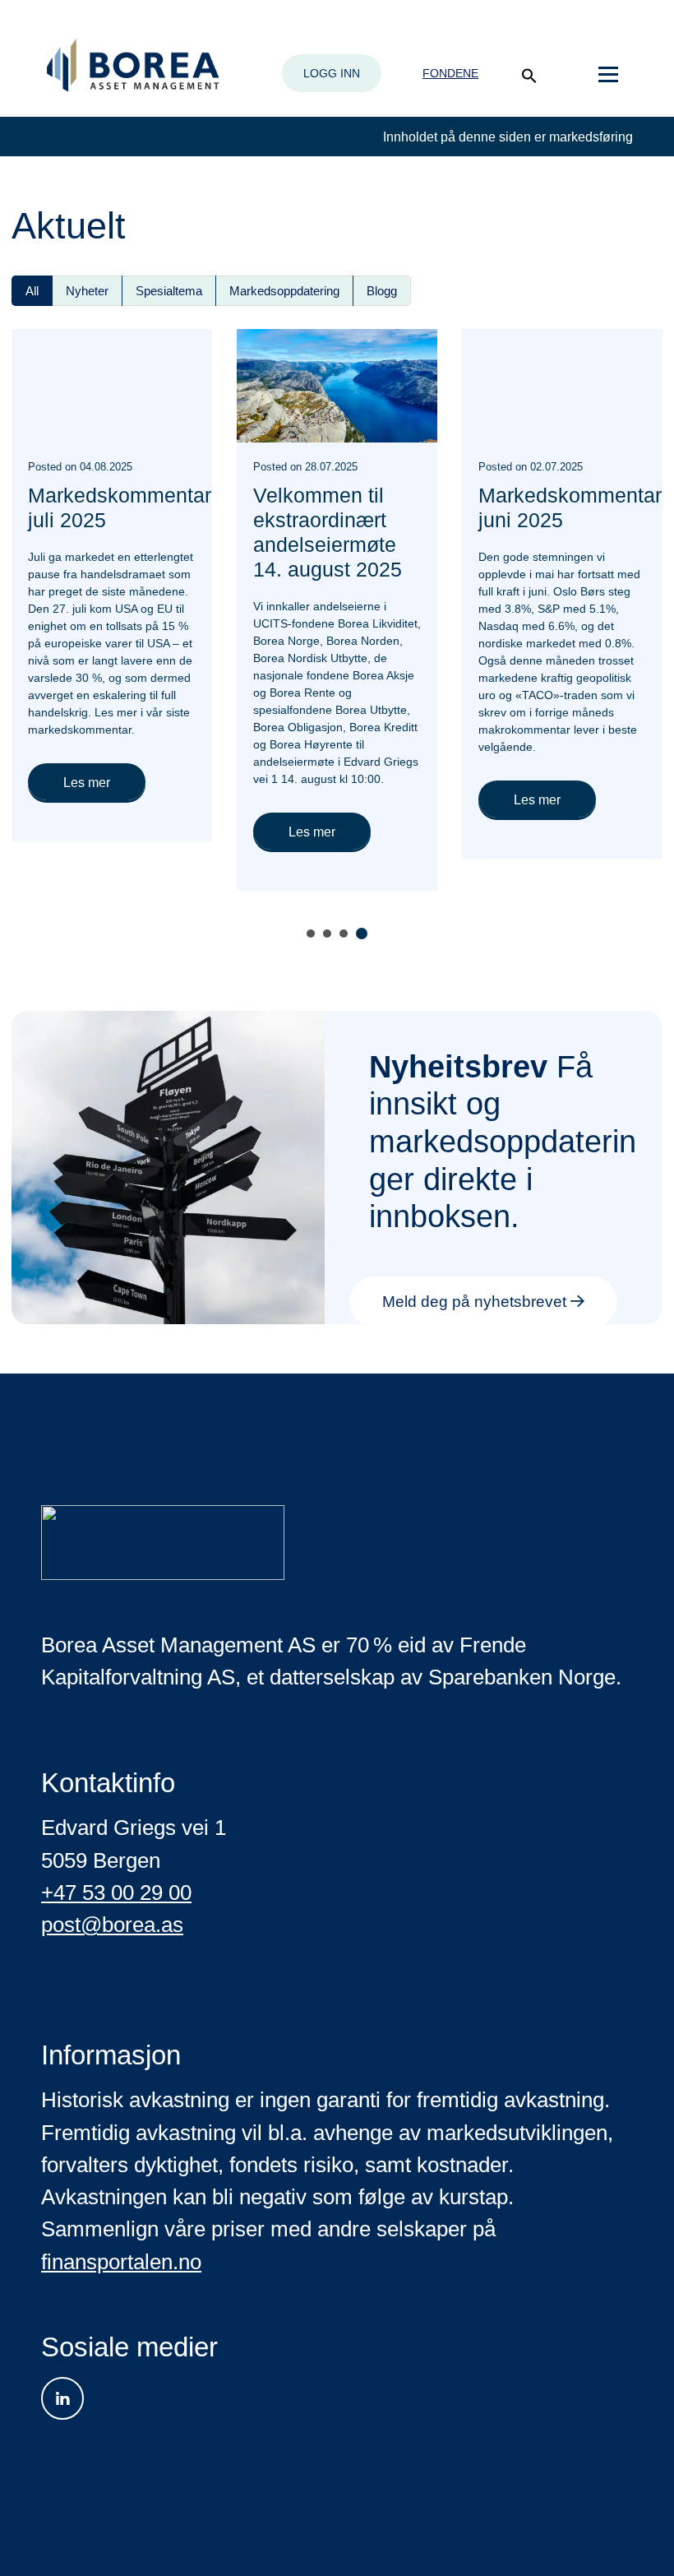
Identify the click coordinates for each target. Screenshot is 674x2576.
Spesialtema (169, 291)
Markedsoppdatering (284, 291)
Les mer (87, 783)
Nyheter (87, 291)
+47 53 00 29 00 (116, 1893)
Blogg (382, 291)
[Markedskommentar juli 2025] (112, 385)
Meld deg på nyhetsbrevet (476, 1302)
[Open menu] (608, 75)
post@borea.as (112, 1925)
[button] (529, 76)
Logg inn (332, 73)
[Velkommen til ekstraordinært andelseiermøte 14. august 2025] (337, 385)
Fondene (450, 73)
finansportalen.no (121, 2262)
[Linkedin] (62, 2398)
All (32, 291)
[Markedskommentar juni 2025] (562, 385)
